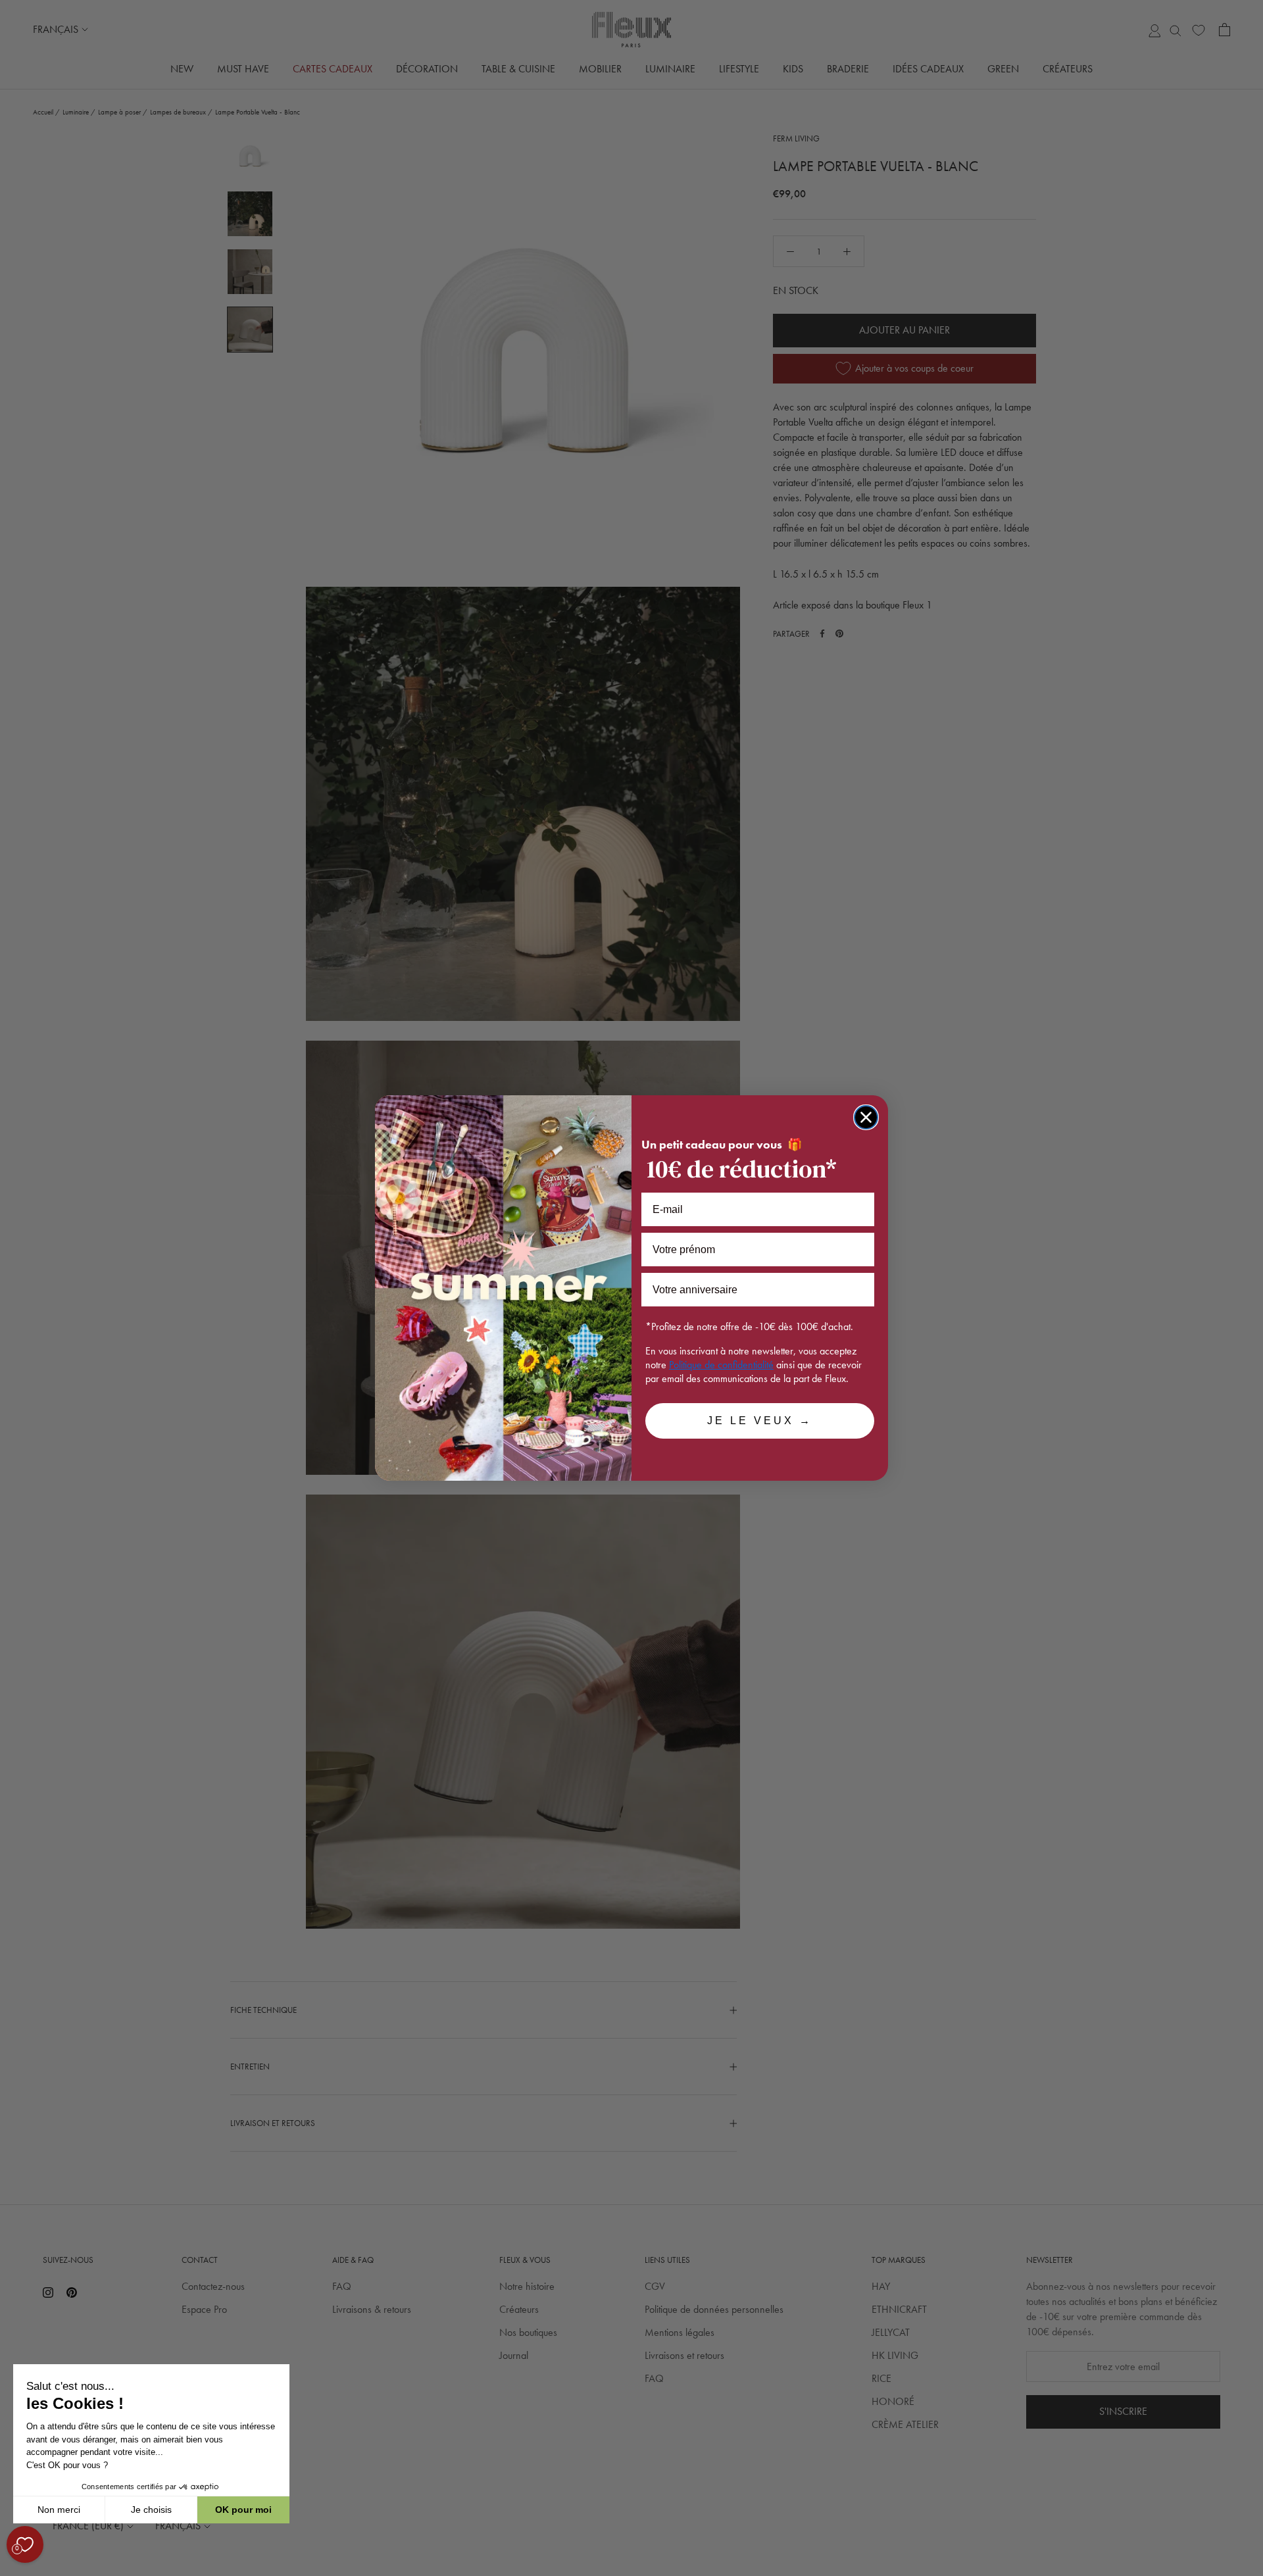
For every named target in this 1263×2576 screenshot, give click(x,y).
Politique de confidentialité (721, 1365)
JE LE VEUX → (760, 1421)
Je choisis (151, 2510)
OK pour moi (243, 2510)
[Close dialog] (866, 1117)
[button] (12, 2569)
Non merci (59, 2510)
